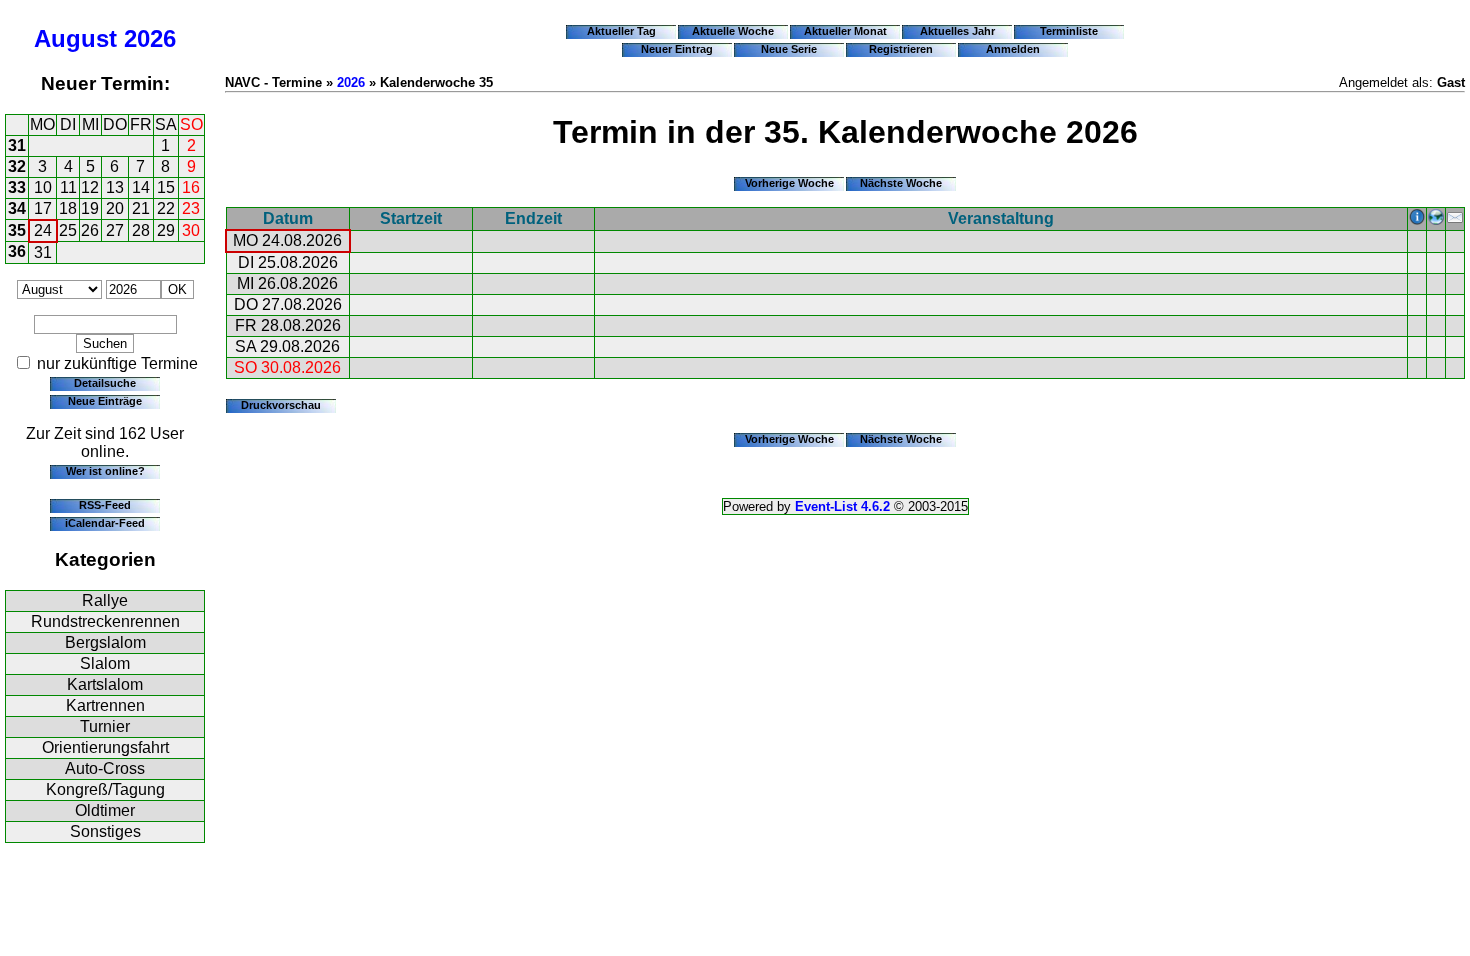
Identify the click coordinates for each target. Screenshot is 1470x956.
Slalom (105, 663)
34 (17, 208)
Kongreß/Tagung (105, 789)
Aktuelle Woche (733, 31)
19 (90, 208)
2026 (150, 38)
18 (68, 208)
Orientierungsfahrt (105, 747)
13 (115, 187)
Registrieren (901, 49)
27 (115, 230)
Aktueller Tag (621, 31)
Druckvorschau (281, 405)
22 (166, 208)
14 (141, 187)
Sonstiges (105, 831)
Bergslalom (105, 642)
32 (17, 166)
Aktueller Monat (845, 31)
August (75, 38)
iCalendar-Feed (105, 523)
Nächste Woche (901, 183)
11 (68, 187)
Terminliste (1069, 31)
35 (17, 230)
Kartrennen (105, 705)
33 (17, 187)
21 (141, 208)
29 (166, 230)
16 (191, 187)
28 (141, 230)
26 (90, 230)
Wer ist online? (105, 471)
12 (90, 187)
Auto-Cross (105, 768)
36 (17, 251)
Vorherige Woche (789, 183)
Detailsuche (105, 383)
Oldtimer (105, 810)
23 (191, 208)
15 (166, 187)
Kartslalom (105, 684)
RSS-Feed (105, 505)
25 (68, 230)
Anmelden (1013, 49)
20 (115, 208)
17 (43, 208)
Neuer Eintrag (677, 49)
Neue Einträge (105, 401)
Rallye (105, 600)
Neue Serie (789, 49)
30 (191, 230)
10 (43, 187)
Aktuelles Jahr (957, 31)
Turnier (105, 726)
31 (17, 145)
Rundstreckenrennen (105, 621)
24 (43, 230)
